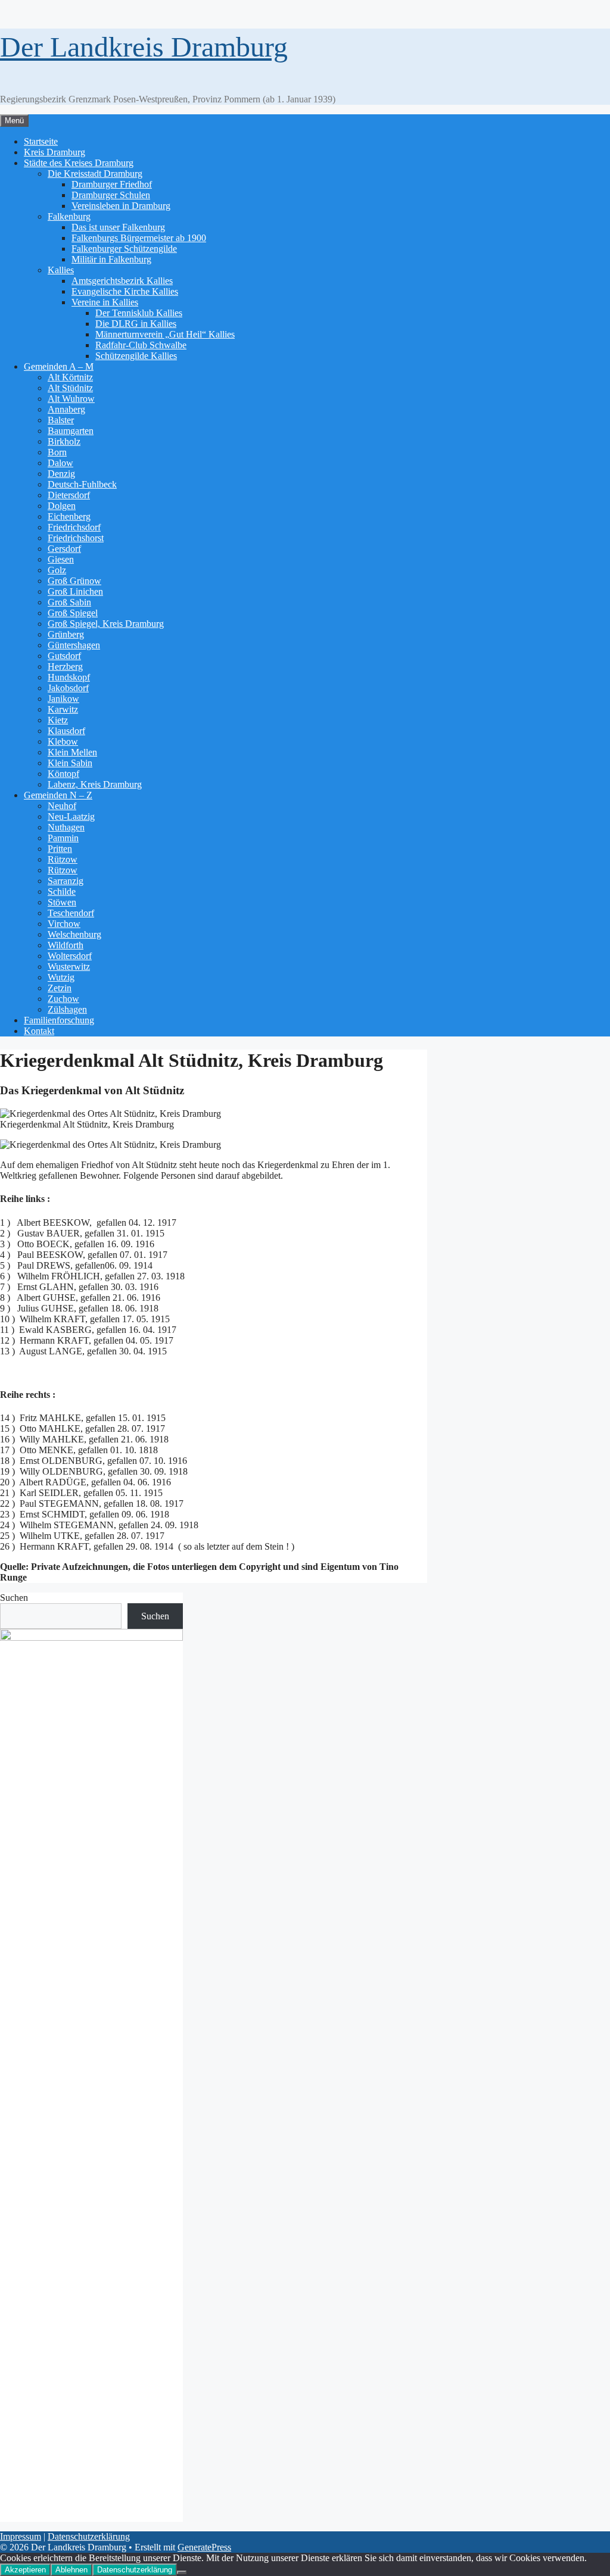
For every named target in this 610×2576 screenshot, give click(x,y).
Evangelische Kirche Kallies (125, 291)
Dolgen (62, 506)
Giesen (61, 559)
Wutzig (61, 977)
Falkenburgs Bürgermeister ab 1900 (139, 238)
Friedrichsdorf (74, 527)
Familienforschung (59, 1020)
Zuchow (63, 999)
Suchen (14, 1598)
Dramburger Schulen (111, 195)
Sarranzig (66, 881)
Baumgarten (71, 431)
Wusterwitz (69, 967)
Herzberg (65, 666)
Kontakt (39, 1031)
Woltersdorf (70, 956)
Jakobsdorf (68, 688)
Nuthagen (66, 827)
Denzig (61, 474)
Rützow (63, 859)
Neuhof (62, 806)
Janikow (63, 699)
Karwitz (63, 709)
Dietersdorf (69, 495)
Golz (57, 570)
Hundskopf (69, 677)
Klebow (63, 741)
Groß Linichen (75, 591)
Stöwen (62, 902)
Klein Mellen (72, 752)
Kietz (58, 720)
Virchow (64, 924)
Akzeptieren (25, 2570)
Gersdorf (64, 549)
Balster (61, 420)
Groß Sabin (69, 602)
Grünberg (66, 634)
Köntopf (63, 774)
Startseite (41, 141)
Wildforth (66, 945)
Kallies (61, 270)
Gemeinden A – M (59, 366)
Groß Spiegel (73, 613)
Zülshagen (67, 1009)
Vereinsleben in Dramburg (121, 206)
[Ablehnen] (182, 2572)
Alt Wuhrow (71, 399)
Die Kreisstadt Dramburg (95, 174)
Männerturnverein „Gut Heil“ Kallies (165, 334)
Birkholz (64, 441)
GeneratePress (204, 2547)
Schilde (62, 892)
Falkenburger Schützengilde (124, 249)
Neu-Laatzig (71, 816)
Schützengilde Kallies (136, 356)
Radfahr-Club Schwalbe (141, 345)
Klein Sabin (70, 763)
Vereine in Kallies (105, 302)
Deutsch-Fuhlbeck (82, 484)
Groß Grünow (74, 581)
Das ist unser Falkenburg (118, 227)
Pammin (63, 838)
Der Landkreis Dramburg (144, 47)
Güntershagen (74, 645)
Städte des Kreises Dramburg (79, 163)
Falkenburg (69, 216)
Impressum (21, 2536)
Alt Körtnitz (70, 377)
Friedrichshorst (76, 538)
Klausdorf (66, 731)
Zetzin (60, 988)
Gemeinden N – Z (58, 795)
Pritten (60, 849)
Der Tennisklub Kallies (139, 313)
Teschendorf (71, 913)
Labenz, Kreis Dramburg (95, 784)
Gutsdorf (64, 656)
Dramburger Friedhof (112, 184)
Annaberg (66, 409)
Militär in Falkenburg (111, 259)
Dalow (60, 463)
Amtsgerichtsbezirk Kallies (122, 281)
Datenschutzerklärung (89, 2536)
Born (57, 452)
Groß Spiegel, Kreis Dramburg (106, 624)
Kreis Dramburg (55, 152)
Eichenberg (69, 516)
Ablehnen (71, 2570)
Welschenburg (74, 934)
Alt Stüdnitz (70, 388)
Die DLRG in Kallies (136, 324)
